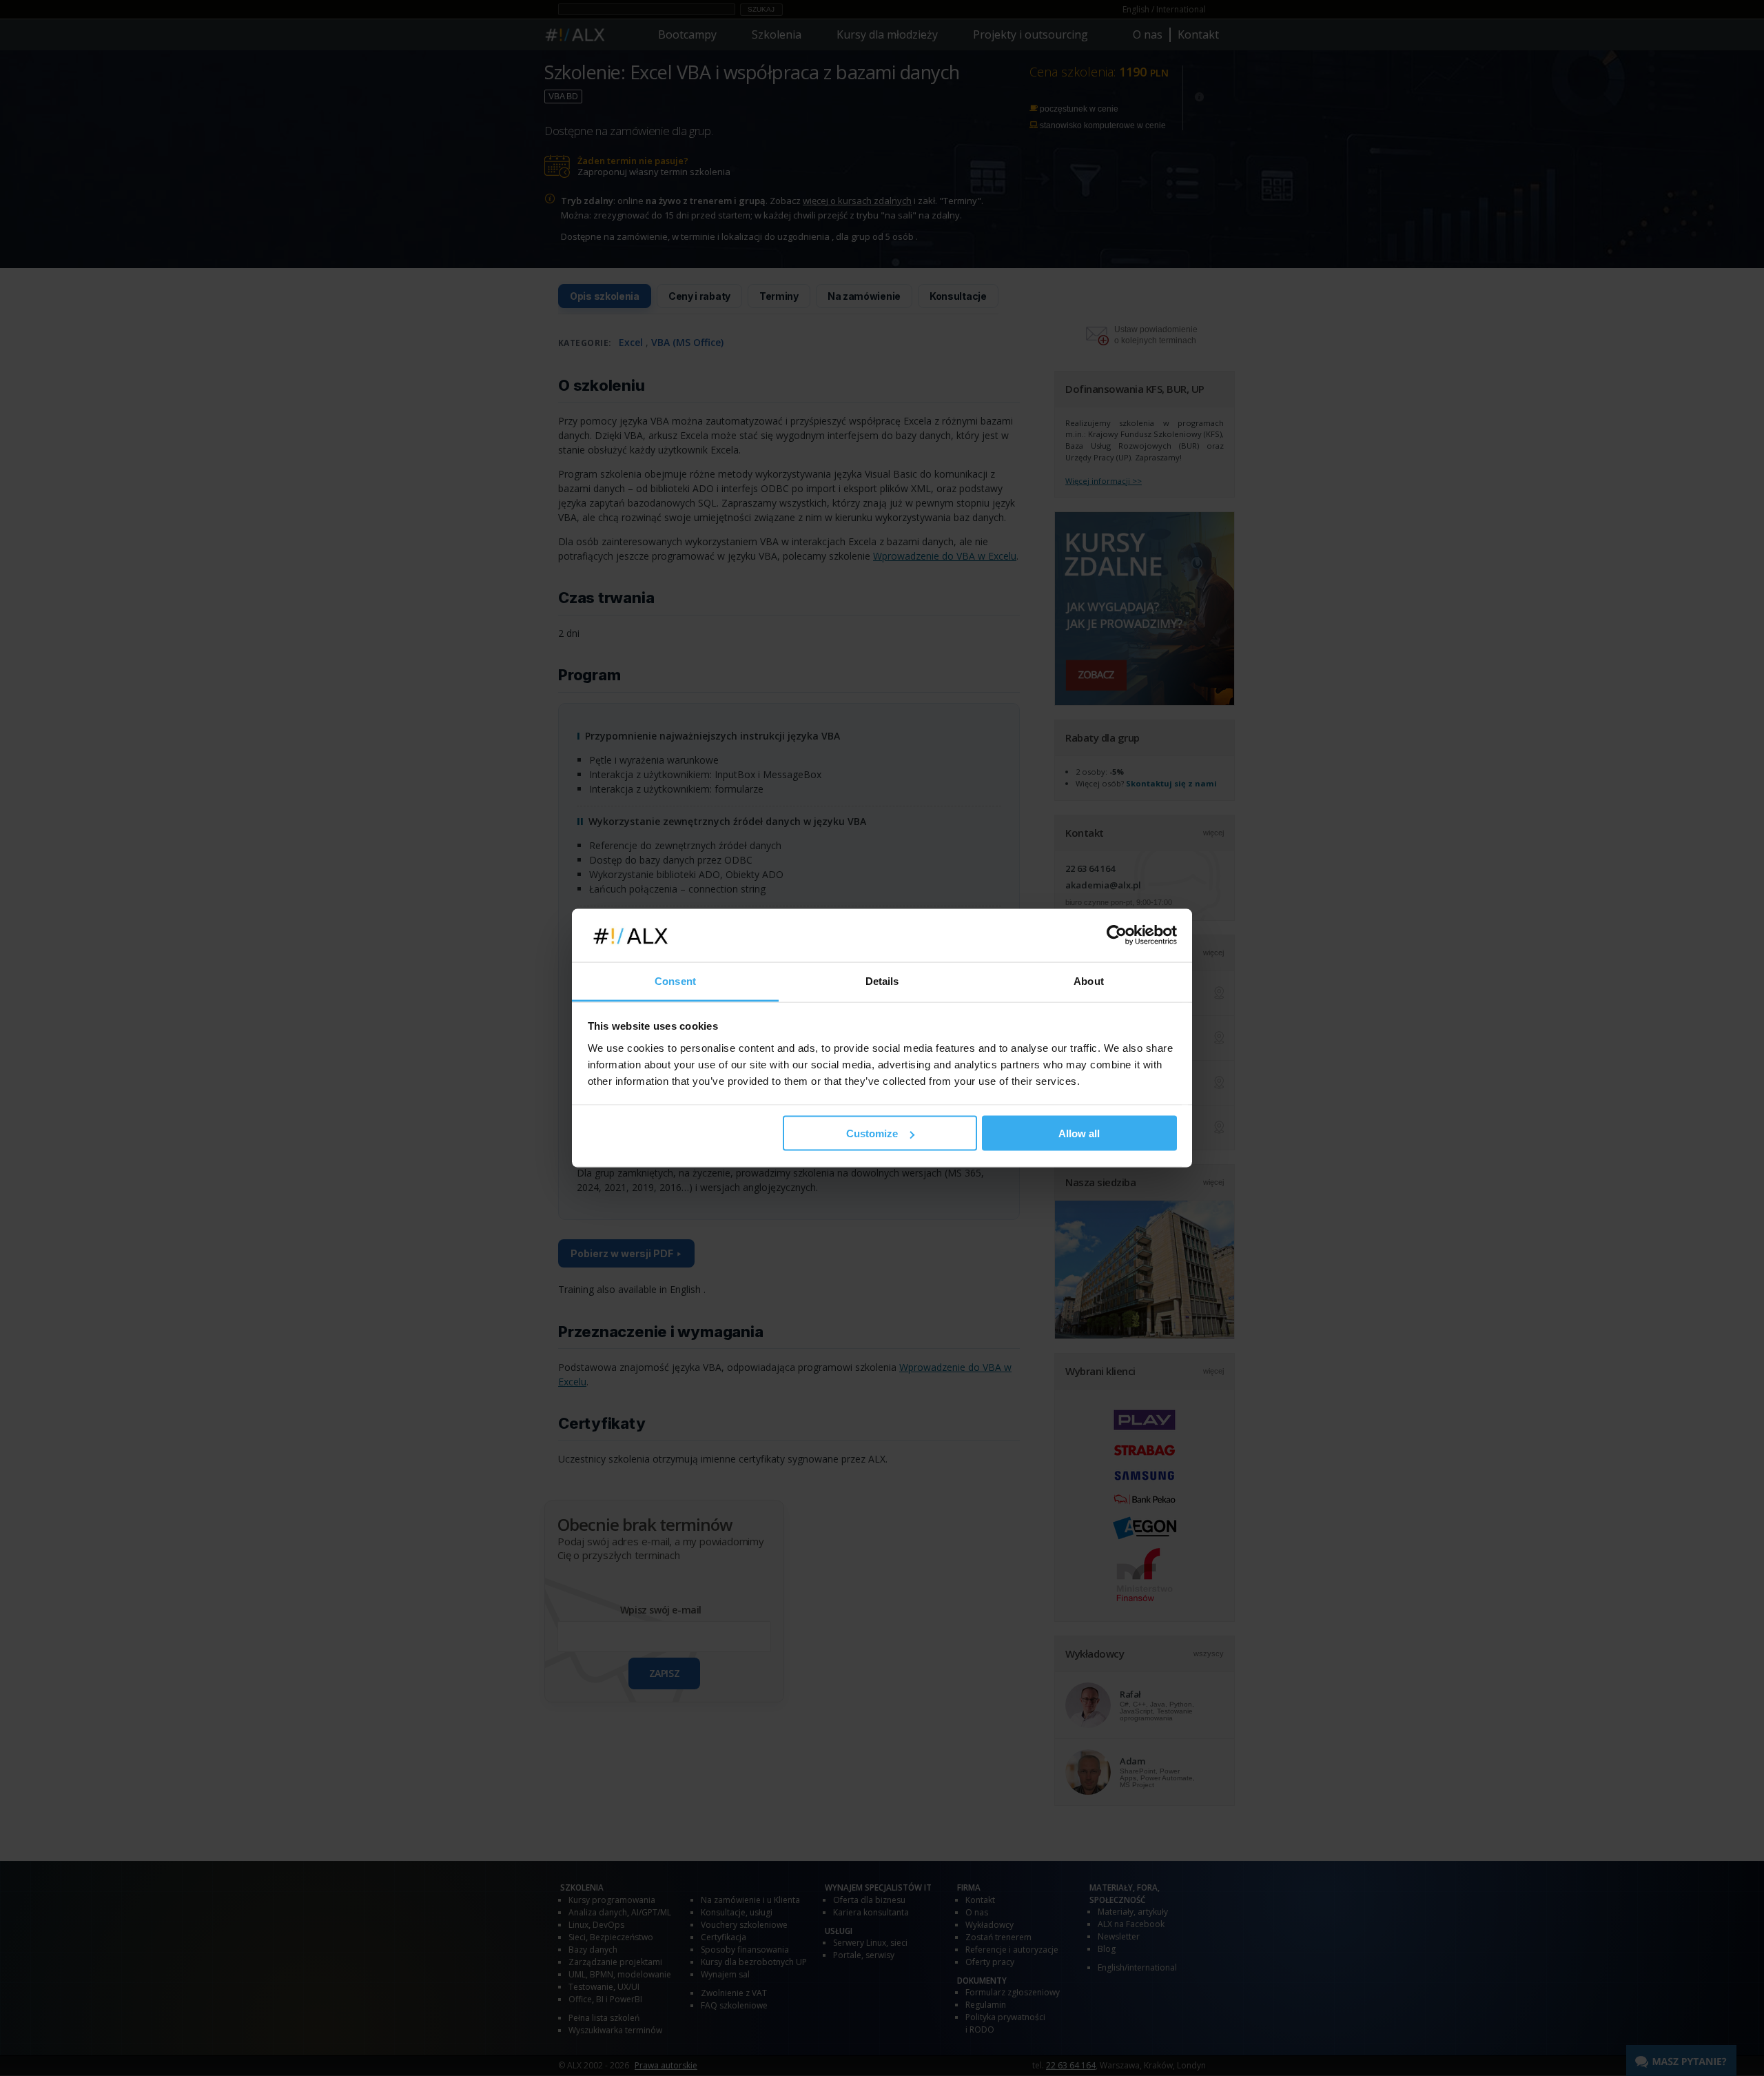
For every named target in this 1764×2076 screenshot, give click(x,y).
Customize (872, 1133)
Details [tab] (882, 980)
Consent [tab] (675, 980)
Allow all (1079, 1133)
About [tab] (1089, 980)
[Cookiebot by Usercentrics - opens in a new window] (1117, 935)
